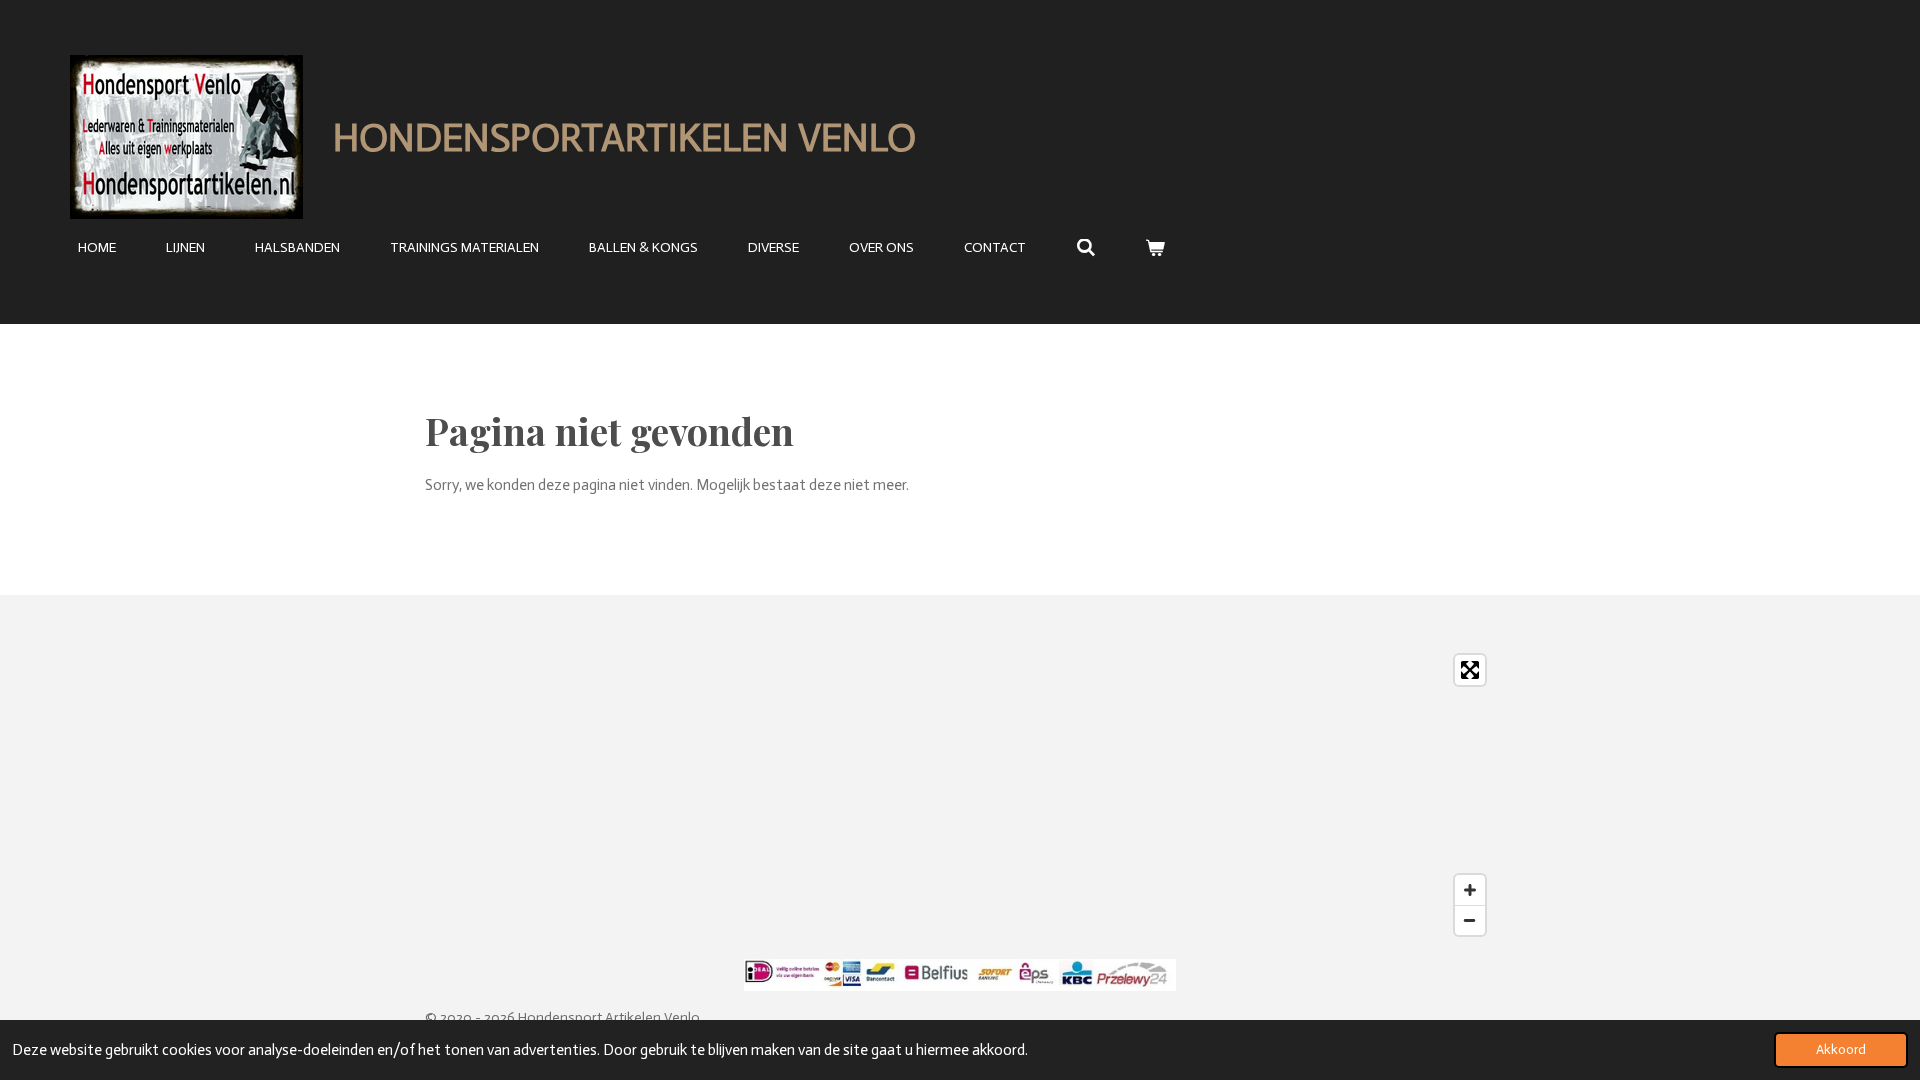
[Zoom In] (1470, 890)
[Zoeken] (1086, 248)
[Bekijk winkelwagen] (1156, 248)
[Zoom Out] (1470, 920)
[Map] (960, 795)
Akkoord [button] (1841, 1049)
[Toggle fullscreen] (1470, 670)
